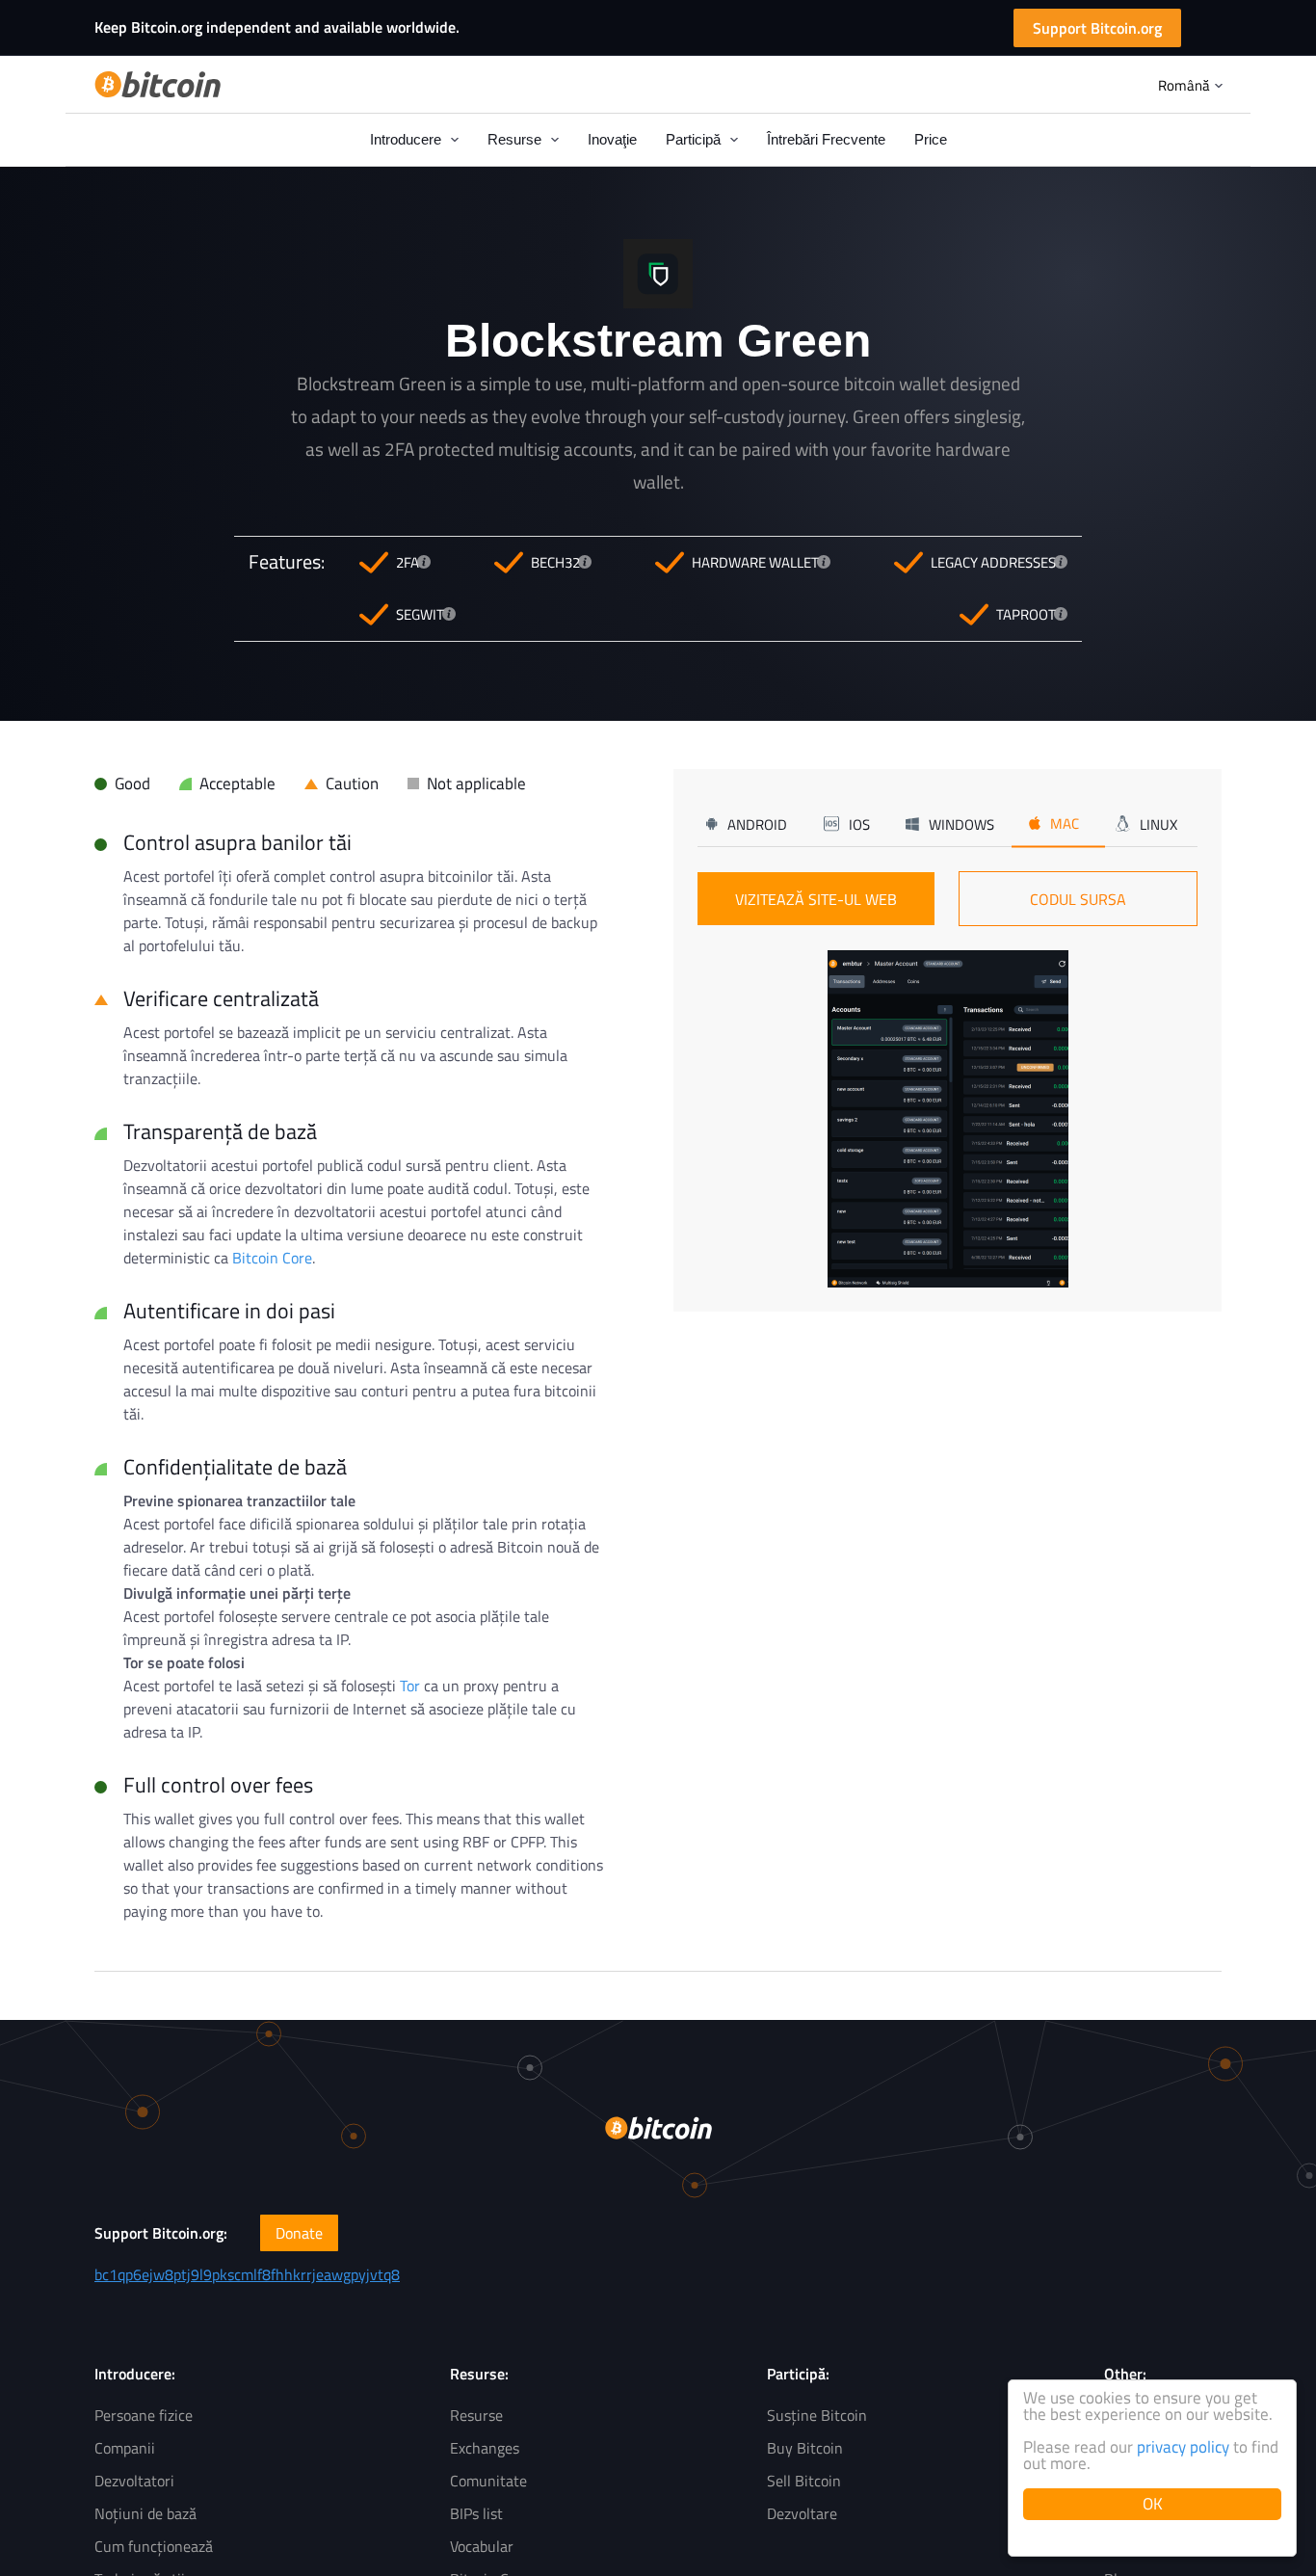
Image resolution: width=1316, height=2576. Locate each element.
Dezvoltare (802, 2513)
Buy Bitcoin (805, 2448)
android (757, 823)
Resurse (476, 2415)
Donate (299, 2233)
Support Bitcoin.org (1097, 28)
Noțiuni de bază (145, 2513)
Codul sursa (1078, 899)
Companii (125, 2448)
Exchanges (485, 2448)
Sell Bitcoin (804, 2481)
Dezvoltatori (134, 2481)
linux (1158, 823)
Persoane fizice (144, 2415)
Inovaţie (612, 139)
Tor (410, 1686)
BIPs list (476, 2513)
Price (931, 139)
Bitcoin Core (272, 1258)
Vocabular (482, 2546)
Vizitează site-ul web (816, 899)
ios (859, 823)
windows (961, 823)
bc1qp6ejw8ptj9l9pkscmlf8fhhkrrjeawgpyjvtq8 (247, 2274)
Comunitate (488, 2481)
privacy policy (1183, 2447)
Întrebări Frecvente (826, 139)
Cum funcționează (154, 2546)
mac (1065, 823)
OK (1153, 2504)
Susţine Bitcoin (817, 2415)
